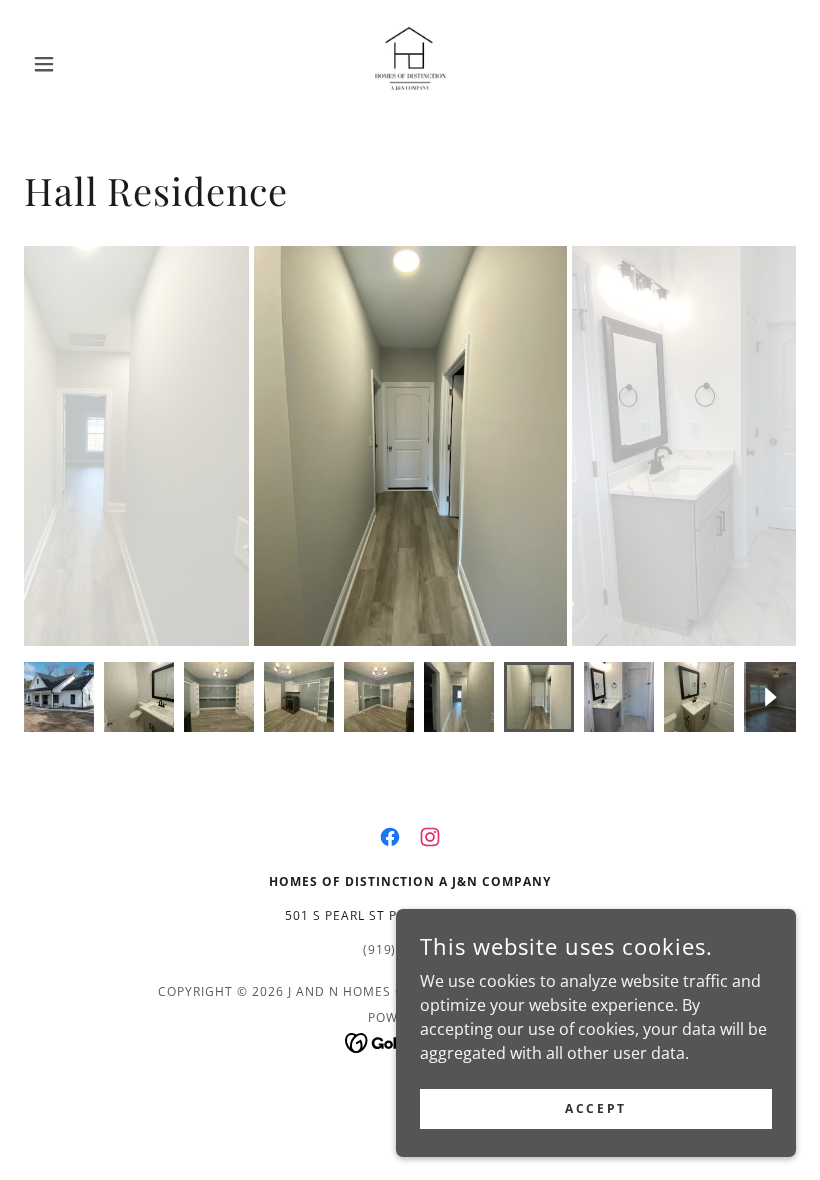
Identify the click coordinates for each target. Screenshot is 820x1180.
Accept (595, 1108)
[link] (410, 64)
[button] (82, 64)
